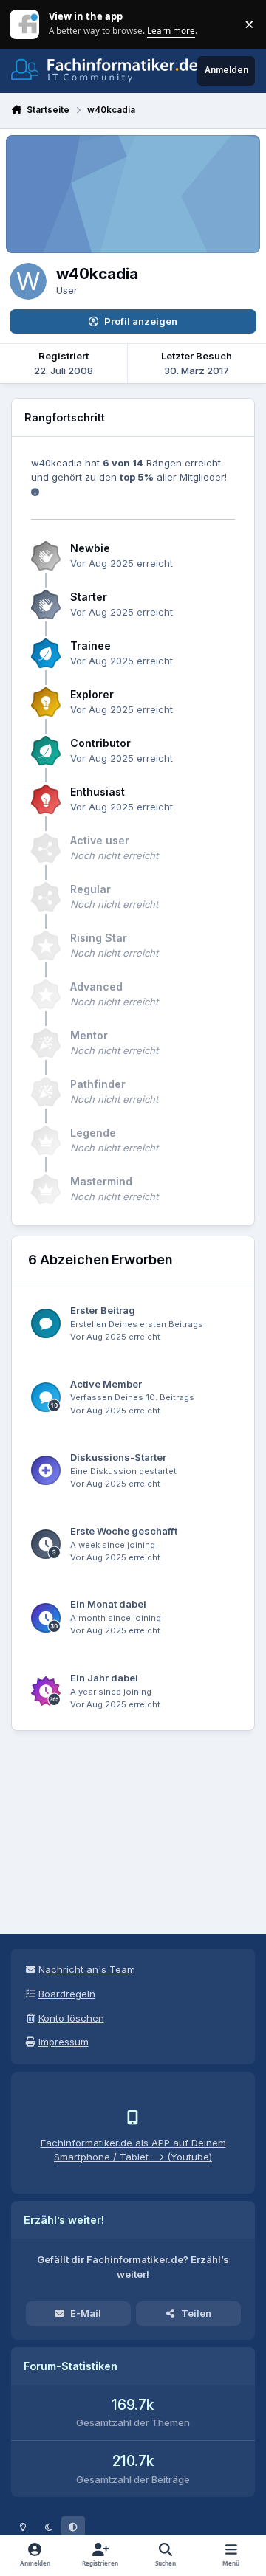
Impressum (64, 2042)
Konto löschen (71, 2018)
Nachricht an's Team (87, 1969)
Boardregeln (67, 1994)
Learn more (25, 24)
